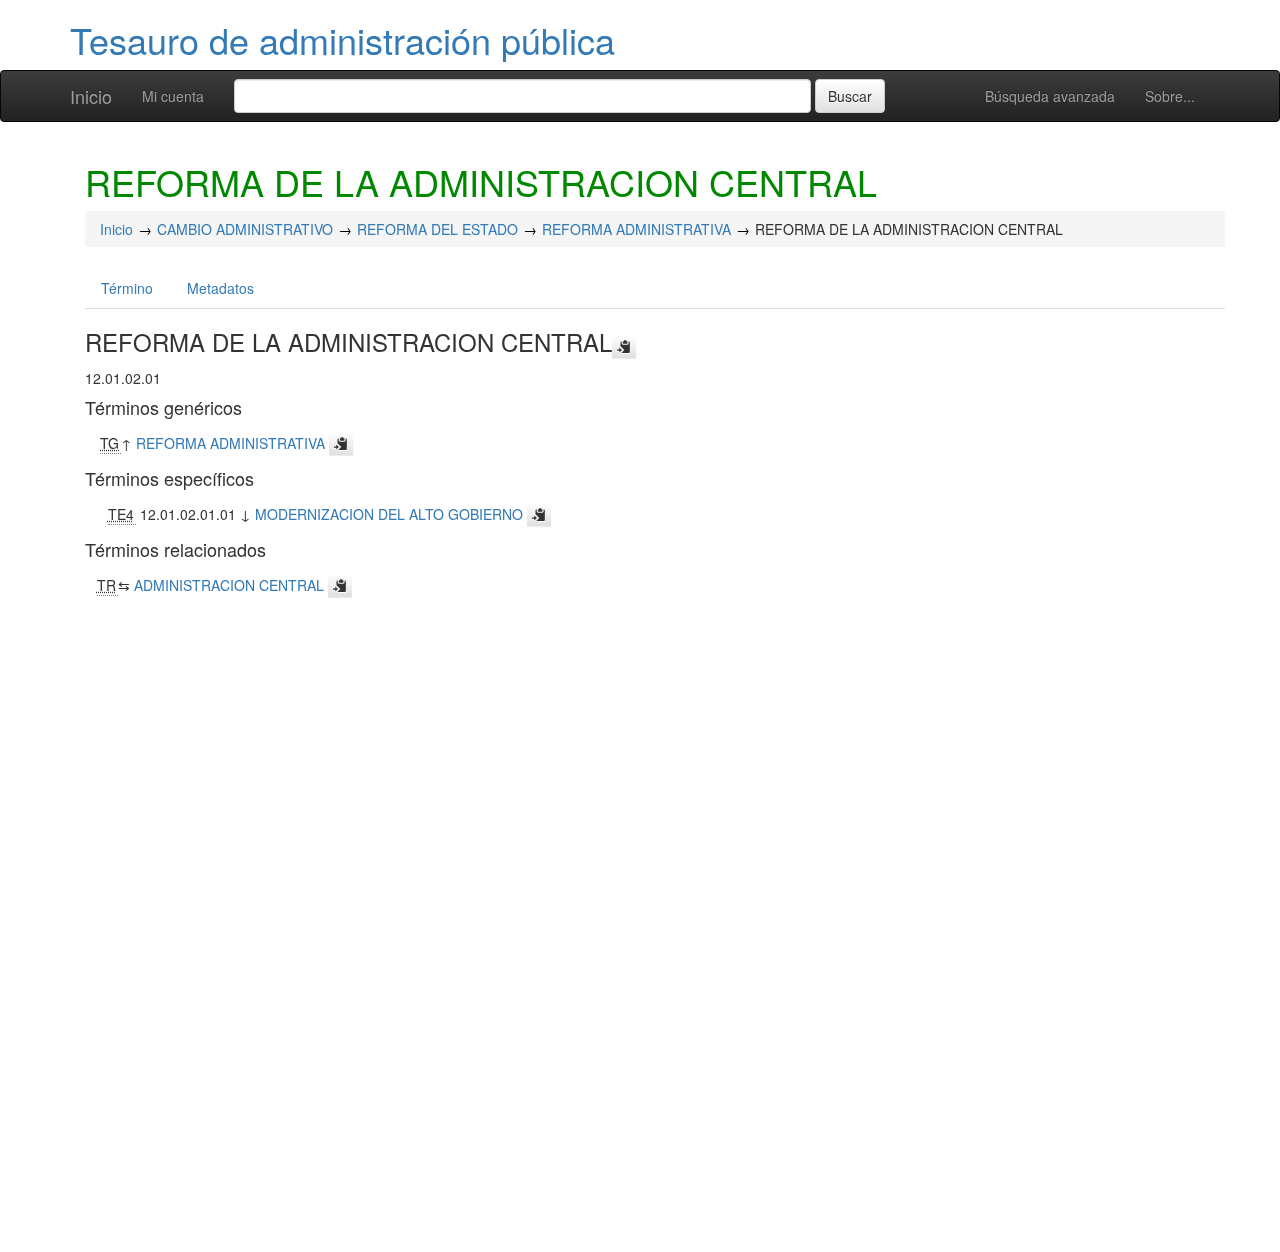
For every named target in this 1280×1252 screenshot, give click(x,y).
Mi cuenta (173, 96)
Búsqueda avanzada (1050, 96)
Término (127, 288)
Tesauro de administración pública (342, 39)
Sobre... (1170, 96)
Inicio (91, 96)
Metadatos (220, 288)
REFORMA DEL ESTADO (437, 229)
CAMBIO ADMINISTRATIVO (245, 229)
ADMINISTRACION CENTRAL (229, 585)
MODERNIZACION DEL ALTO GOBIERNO (389, 514)
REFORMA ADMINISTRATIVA (636, 229)
